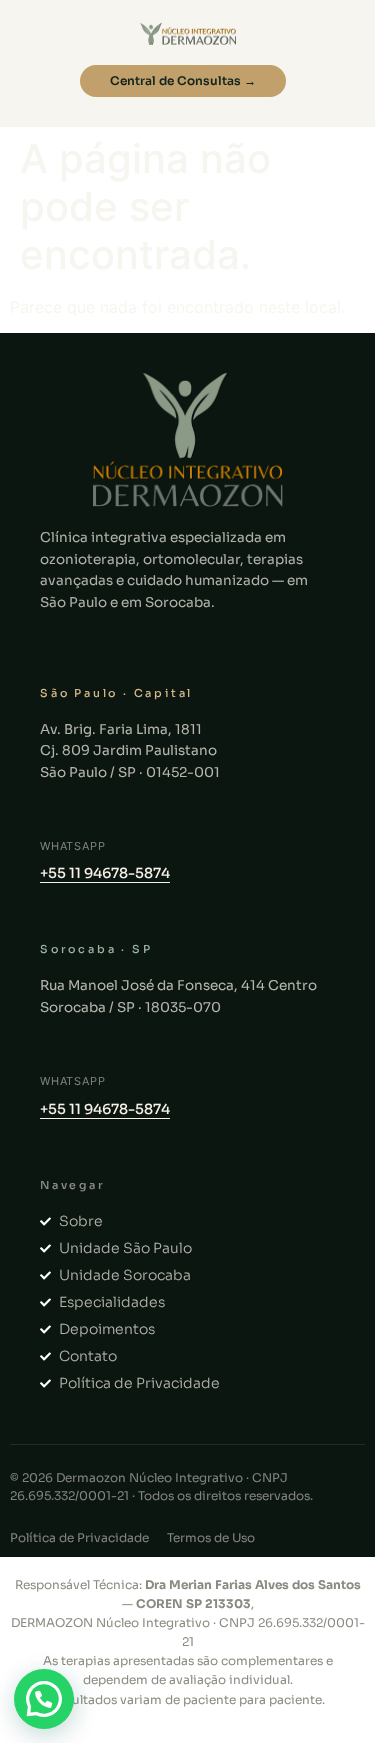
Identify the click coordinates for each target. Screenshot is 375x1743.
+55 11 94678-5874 (105, 873)
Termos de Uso (211, 1537)
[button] (44, 1699)
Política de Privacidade (79, 1537)
